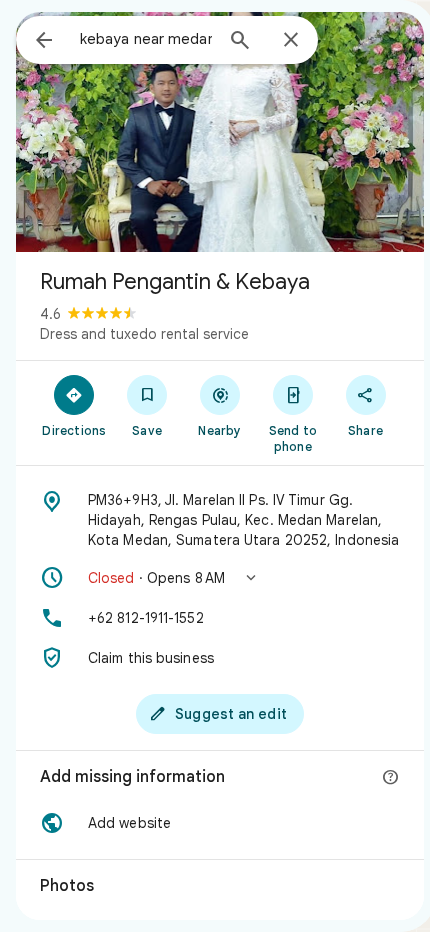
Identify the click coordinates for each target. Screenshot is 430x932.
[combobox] (146, 39)
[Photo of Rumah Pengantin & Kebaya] (220, 132)
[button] (220, 578)
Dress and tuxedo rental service (144, 334)
